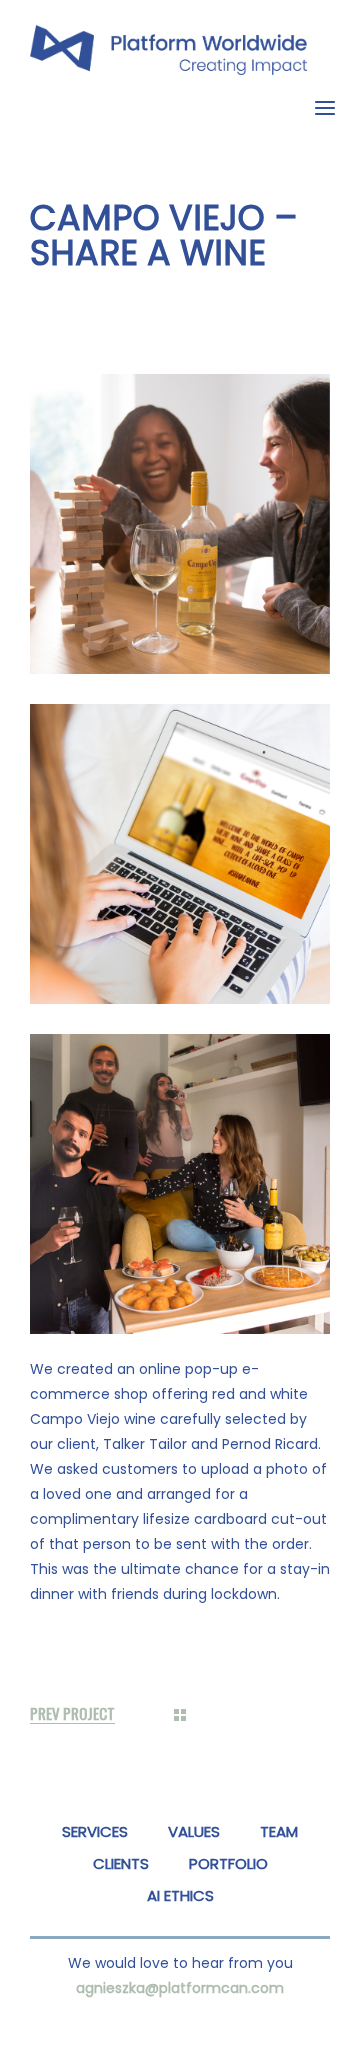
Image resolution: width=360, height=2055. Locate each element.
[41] (180, 854)
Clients (121, 1863)
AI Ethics (180, 1895)
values (194, 1831)
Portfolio (228, 1863)
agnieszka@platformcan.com (180, 1988)
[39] (180, 1184)
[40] (180, 524)
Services (95, 1831)
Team (279, 1831)
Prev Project (72, 1713)
